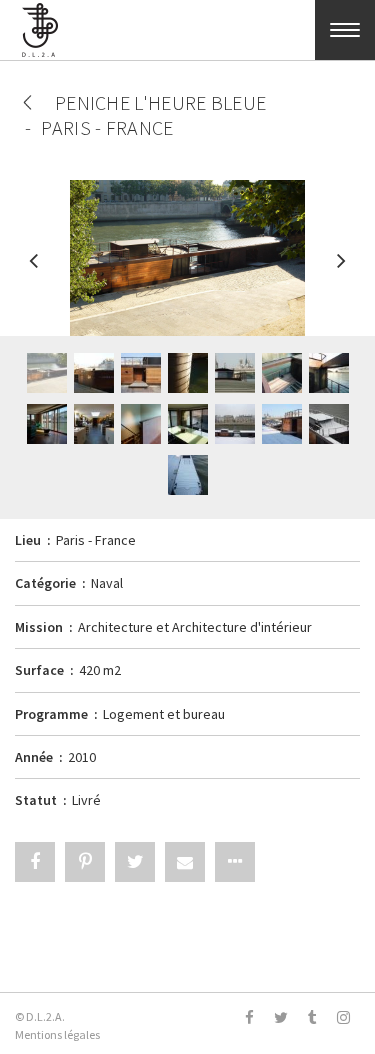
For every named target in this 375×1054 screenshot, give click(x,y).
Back (27, 102)
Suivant (340, 270)
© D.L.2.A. (40, 1016)
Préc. (35, 270)
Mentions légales (57, 1034)
